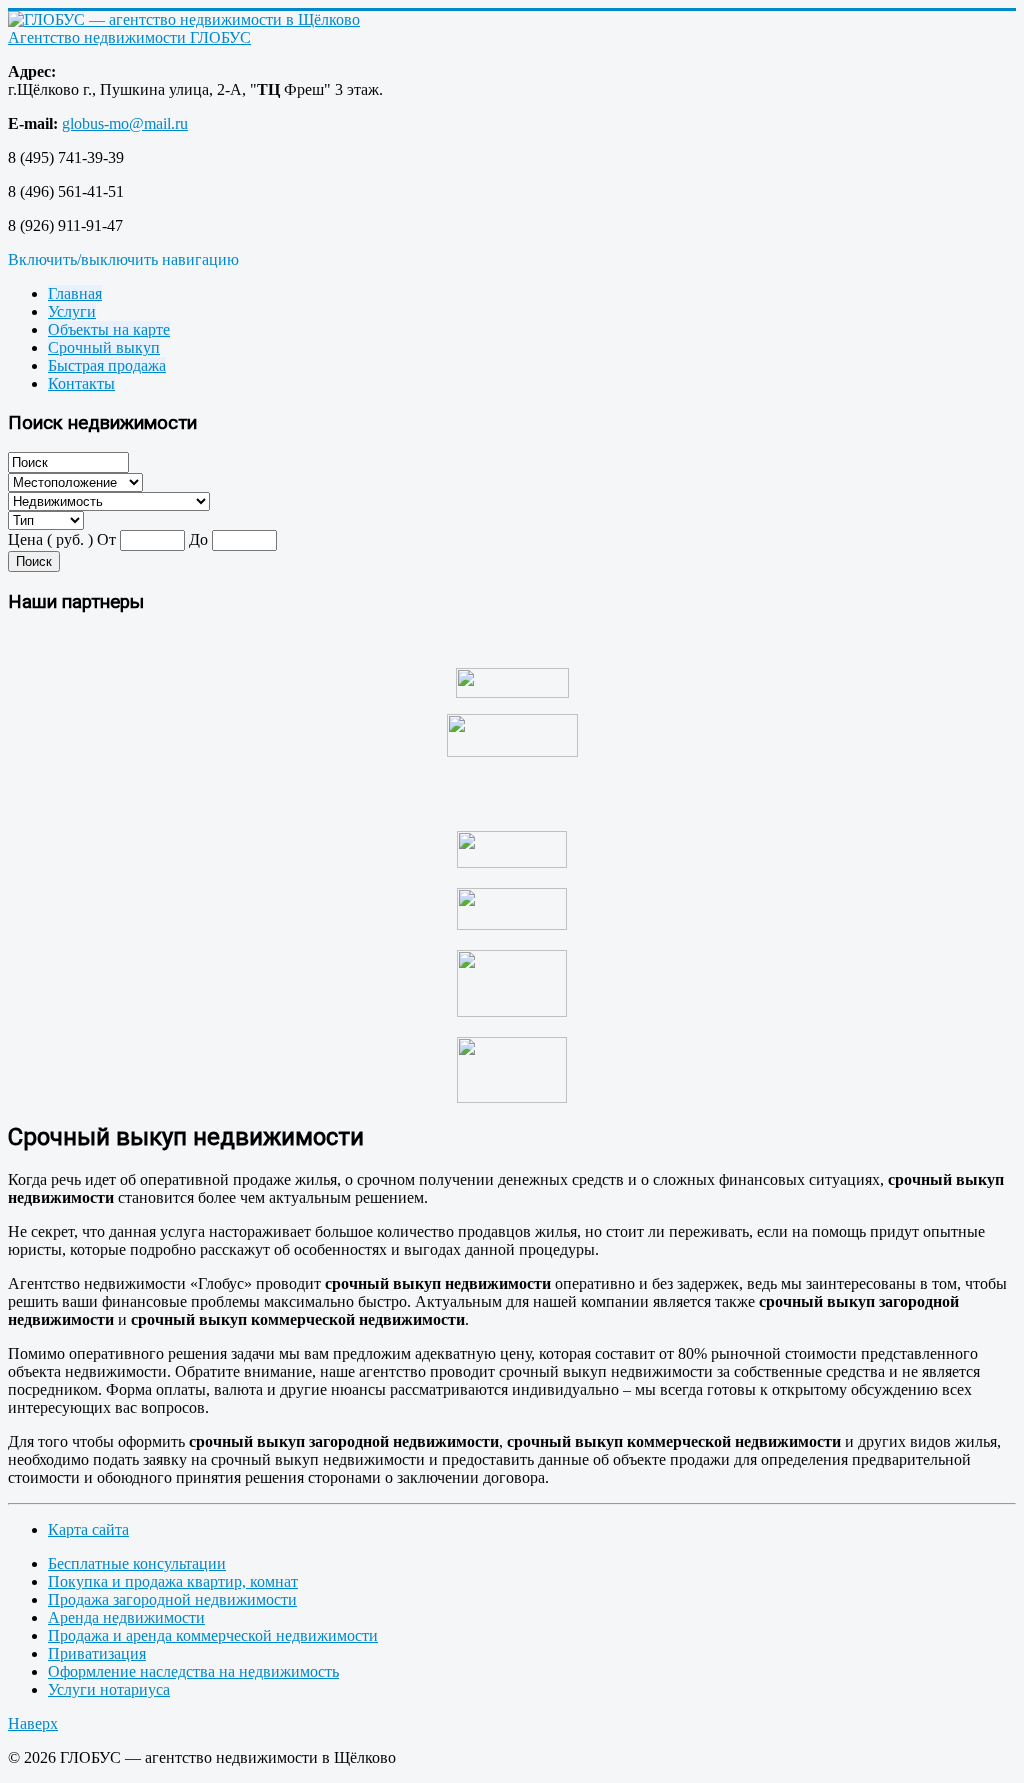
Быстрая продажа (107, 365)
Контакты (81, 383)
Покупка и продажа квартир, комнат (173, 1581)
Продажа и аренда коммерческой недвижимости (213, 1635)
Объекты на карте (109, 329)
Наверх (33, 1723)
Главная (75, 293)
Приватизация (97, 1653)
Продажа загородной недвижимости (172, 1599)
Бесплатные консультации (137, 1563)
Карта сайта (88, 1529)
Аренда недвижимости (126, 1617)
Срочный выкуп (104, 347)
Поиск (34, 561)
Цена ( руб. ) (50, 539)
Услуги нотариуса (109, 1689)
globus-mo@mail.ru (125, 123)
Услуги (72, 311)
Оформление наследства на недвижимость (193, 1671)
